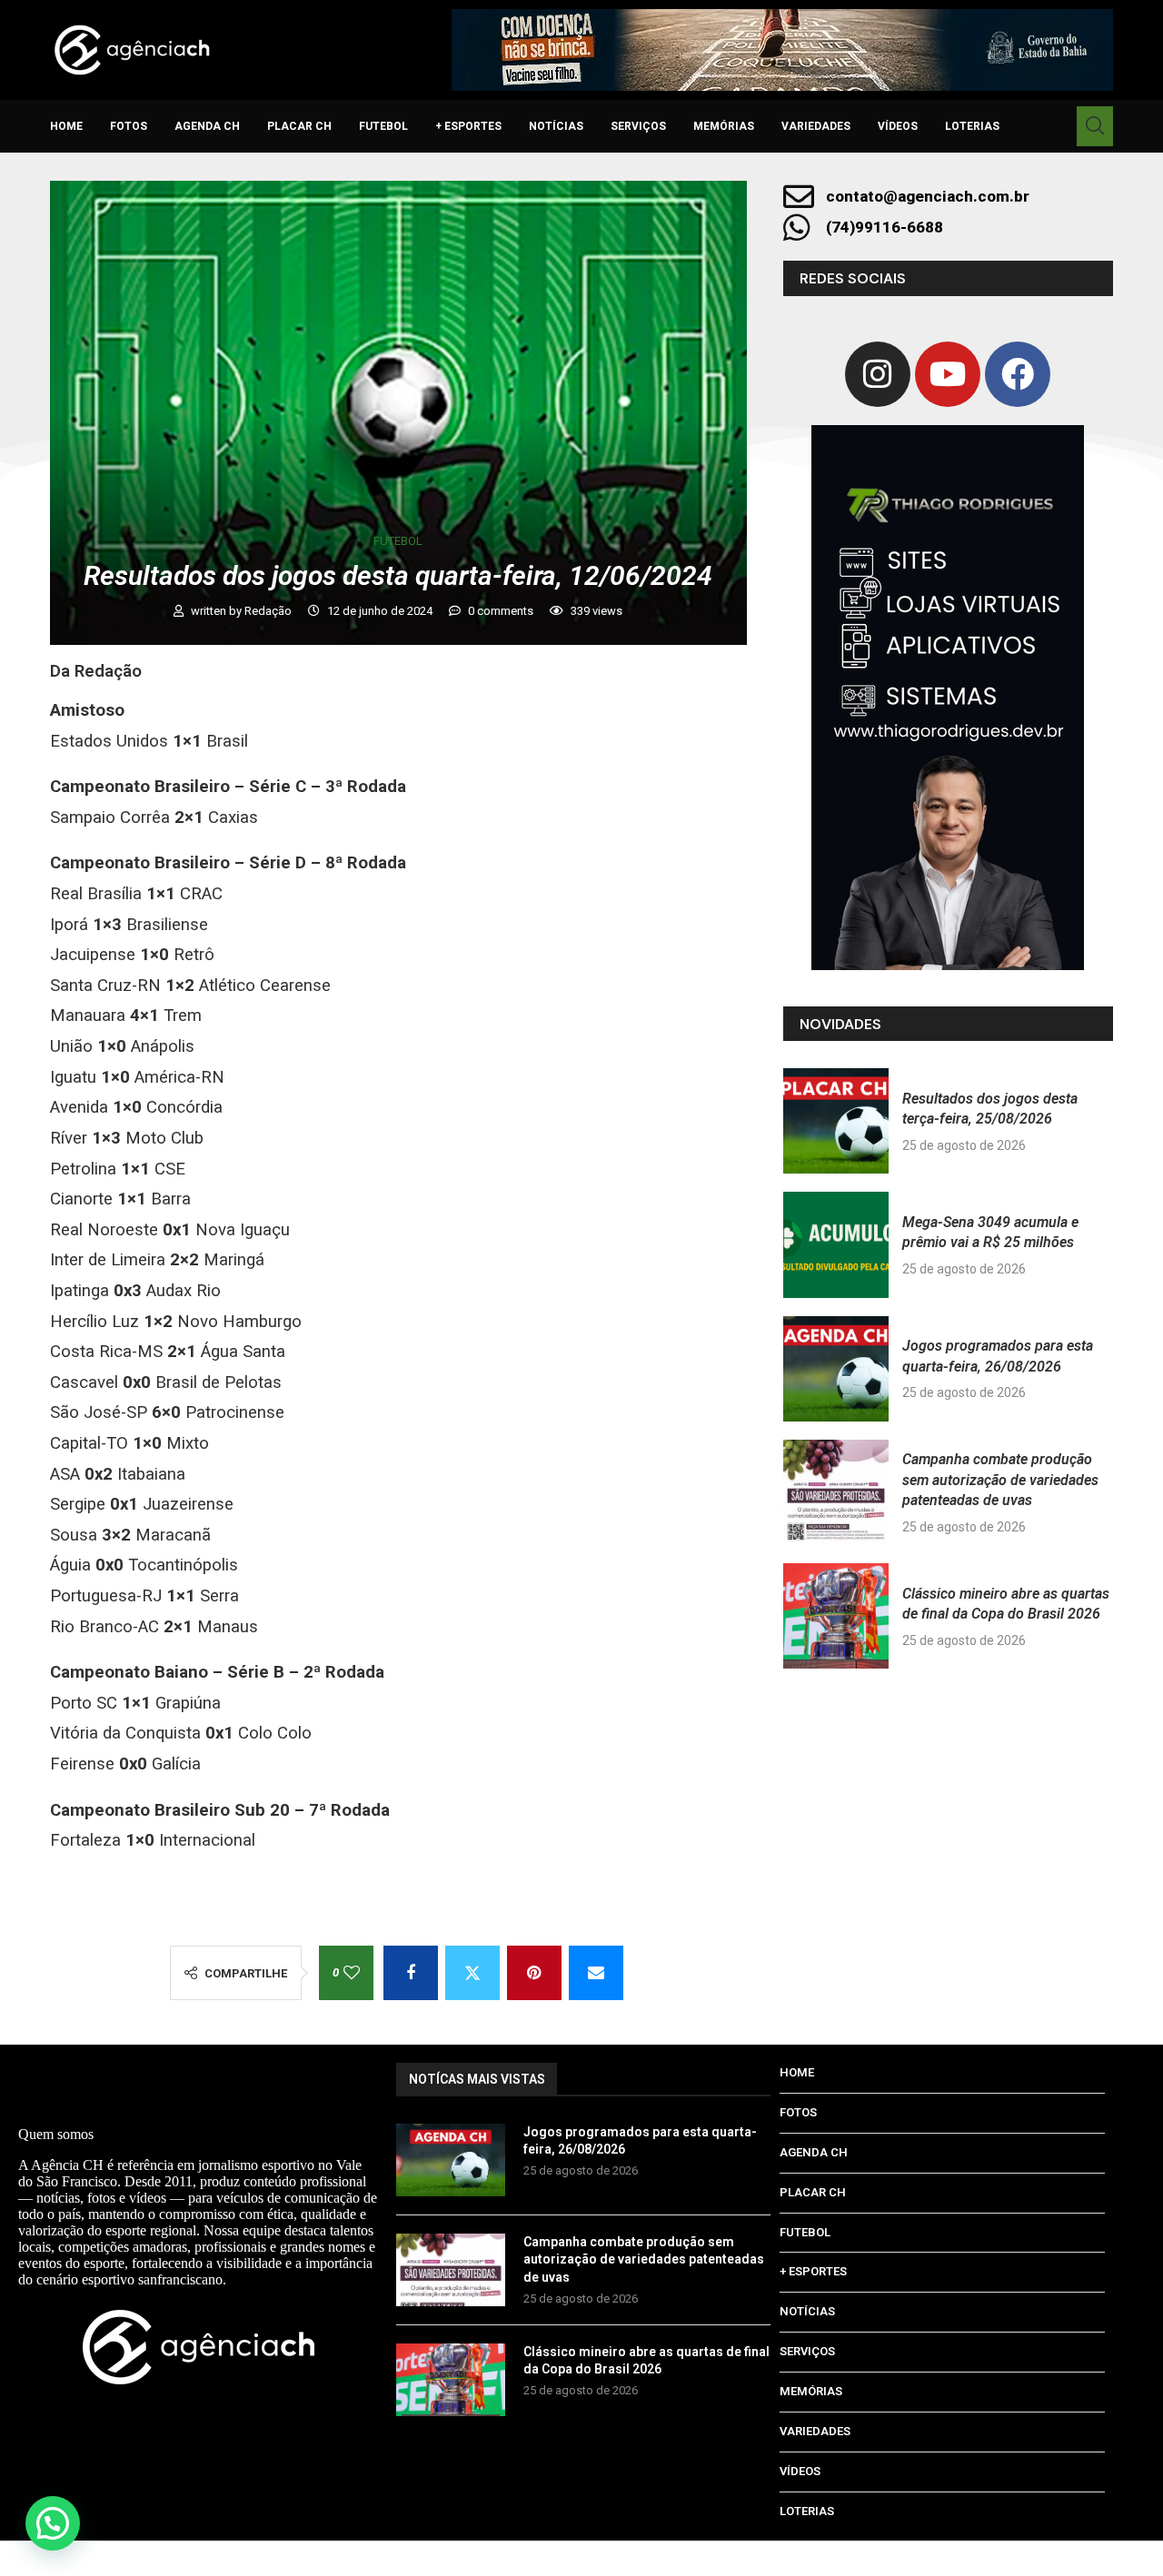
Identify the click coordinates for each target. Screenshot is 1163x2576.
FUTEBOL (383, 126)
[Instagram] (878, 374)
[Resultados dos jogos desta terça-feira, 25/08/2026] (836, 1121)
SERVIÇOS (638, 126)
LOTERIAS (972, 126)
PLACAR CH (299, 126)
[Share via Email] (596, 1973)
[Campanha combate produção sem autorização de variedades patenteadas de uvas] (836, 1492)
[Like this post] (352, 1973)
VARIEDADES (816, 126)
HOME (66, 126)
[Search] (1095, 126)
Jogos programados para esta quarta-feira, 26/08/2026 (640, 2141)
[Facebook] (1018, 374)
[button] (53, 2523)
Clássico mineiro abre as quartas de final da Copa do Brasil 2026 (646, 2361)
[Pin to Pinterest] (534, 1973)
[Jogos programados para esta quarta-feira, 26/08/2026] (836, 1369)
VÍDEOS (898, 126)
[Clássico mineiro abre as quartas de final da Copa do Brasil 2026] (836, 1616)
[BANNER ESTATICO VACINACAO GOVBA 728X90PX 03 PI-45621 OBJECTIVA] (782, 50)
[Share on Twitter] (472, 1973)
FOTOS (129, 126)
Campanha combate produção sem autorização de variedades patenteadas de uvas (1000, 1480)
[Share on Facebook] (411, 1973)
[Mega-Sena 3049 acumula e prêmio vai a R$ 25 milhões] (836, 1244)
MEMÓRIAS (724, 126)
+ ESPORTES (468, 126)
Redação (269, 611)
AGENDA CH (207, 126)
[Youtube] (948, 374)
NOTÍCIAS (556, 126)
